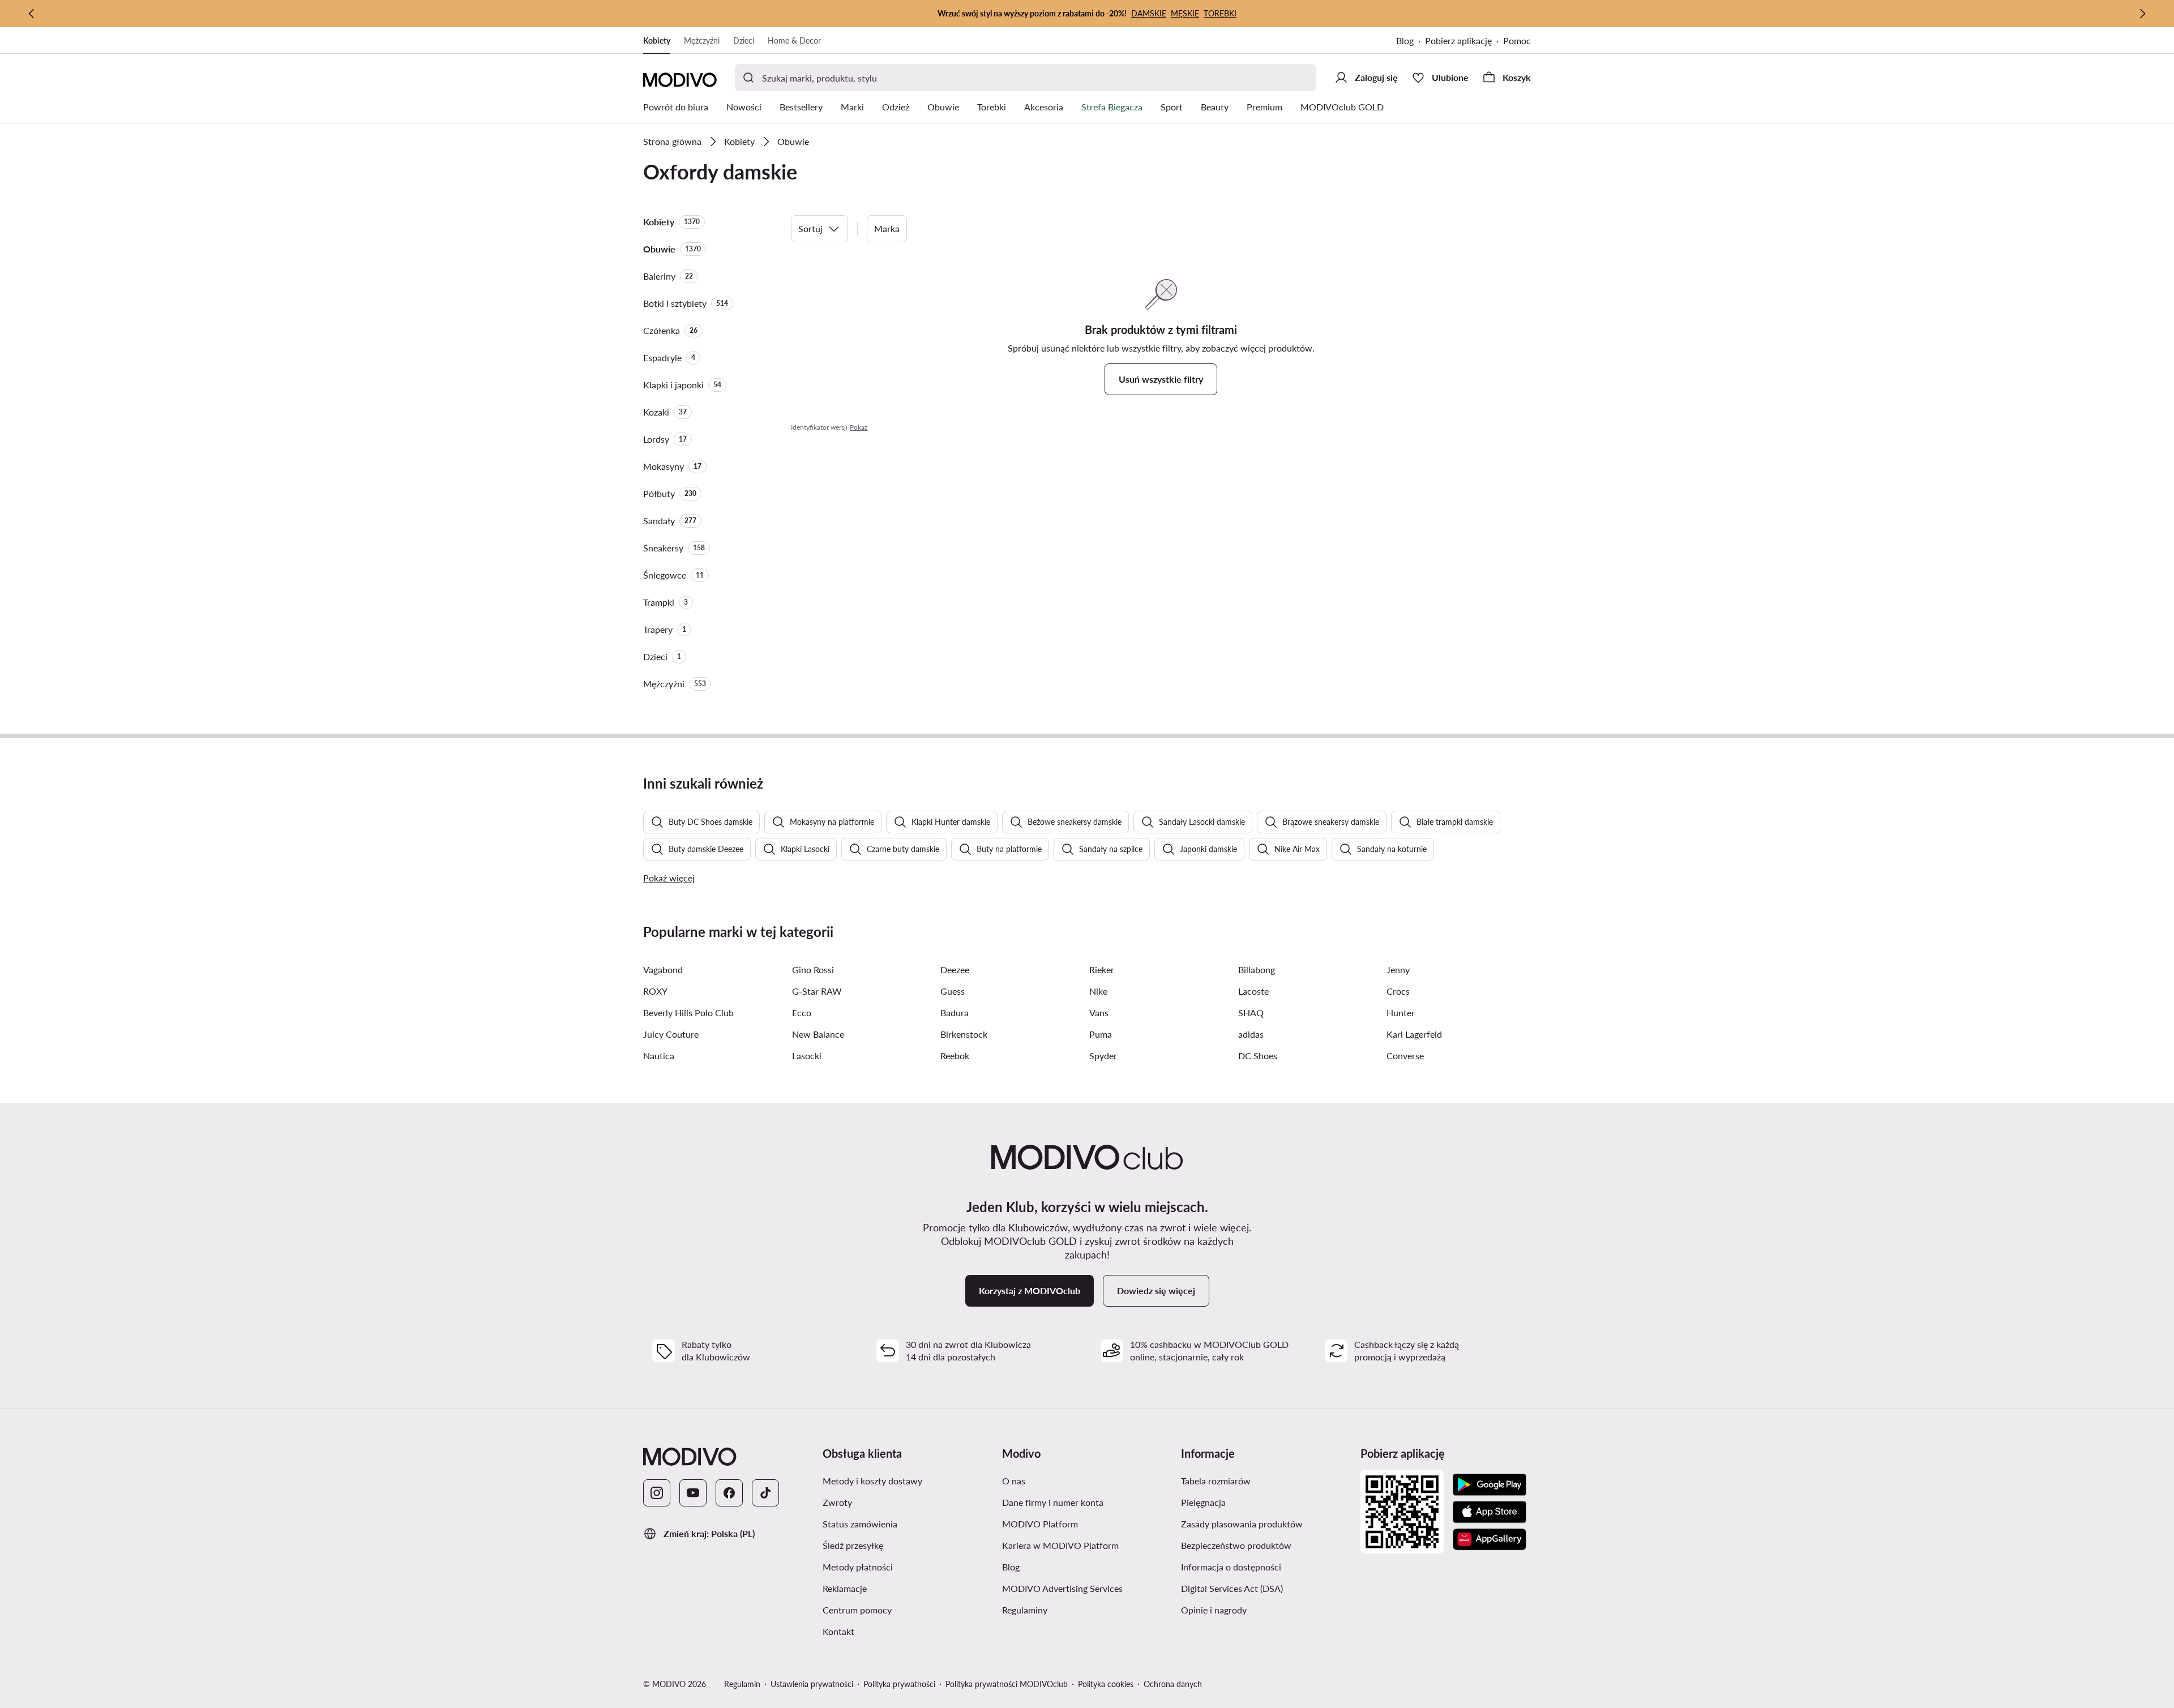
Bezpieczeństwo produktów (1236, 1545)
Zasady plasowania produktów (1242, 1524)
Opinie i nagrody (1214, 1610)
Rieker (1102, 969)
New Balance (818, 1034)
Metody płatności (858, 1567)
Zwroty (837, 1502)
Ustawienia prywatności (812, 1684)
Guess (953, 991)
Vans (1099, 1013)
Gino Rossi (813, 969)
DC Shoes (1258, 1056)
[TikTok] (765, 1493)
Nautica (659, 1056)
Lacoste (1253, 991)
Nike (1098, 991)
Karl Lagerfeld (1414, 1034)
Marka (887, 228)
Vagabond (663, 969)
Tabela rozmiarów (1216, 1481)
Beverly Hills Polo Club (688, 1013)
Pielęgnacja (1203, 1502)
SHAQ (1251, 1013)
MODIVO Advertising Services (1062, 1588)
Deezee (955, 969)
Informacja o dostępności (1231, 1567)
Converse (1405, 1056)
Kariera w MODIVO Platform (1060, 1545)
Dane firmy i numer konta (1053, 1502)
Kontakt (838, 1631)
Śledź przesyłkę (853, 1545)
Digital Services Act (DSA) (1232, 1588)
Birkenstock (964, 1034)
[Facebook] (729, 1493)
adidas (1251, 1034)
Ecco (802, 1013)
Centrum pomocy (857, 1610)
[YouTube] (693, 1493)
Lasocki (807, 1056)
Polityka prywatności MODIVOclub (1007, 1684)
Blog (1405, 40)
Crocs (1398, 991)
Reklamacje (845, 1588)
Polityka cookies (1106, 1684)
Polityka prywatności (899, 1684)
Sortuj (810, 228)
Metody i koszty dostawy (872, 1481)
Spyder (1103, 1056)
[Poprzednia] (32, 14)
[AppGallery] (1490, 1539)
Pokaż (859, 427)
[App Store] (1490, 1512)
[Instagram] (657, 1493)
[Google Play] (1490, 1485)
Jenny (1398, 969)
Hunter (1401, 1013)
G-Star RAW (817, 991)
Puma (1101, 1034)
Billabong (1257, 969)
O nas (1014, 1481)
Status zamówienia (860, 1524)
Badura (955, 1013)
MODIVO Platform (1040, 1524)
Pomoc (1517, 40)
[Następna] (2142, 14)
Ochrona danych (1173, 1684)
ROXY (655, 991)
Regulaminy (1025, 1610)
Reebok (955, 1056)
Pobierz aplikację (1458, 40)
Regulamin (742, 1684)
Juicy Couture (671, 1034)
